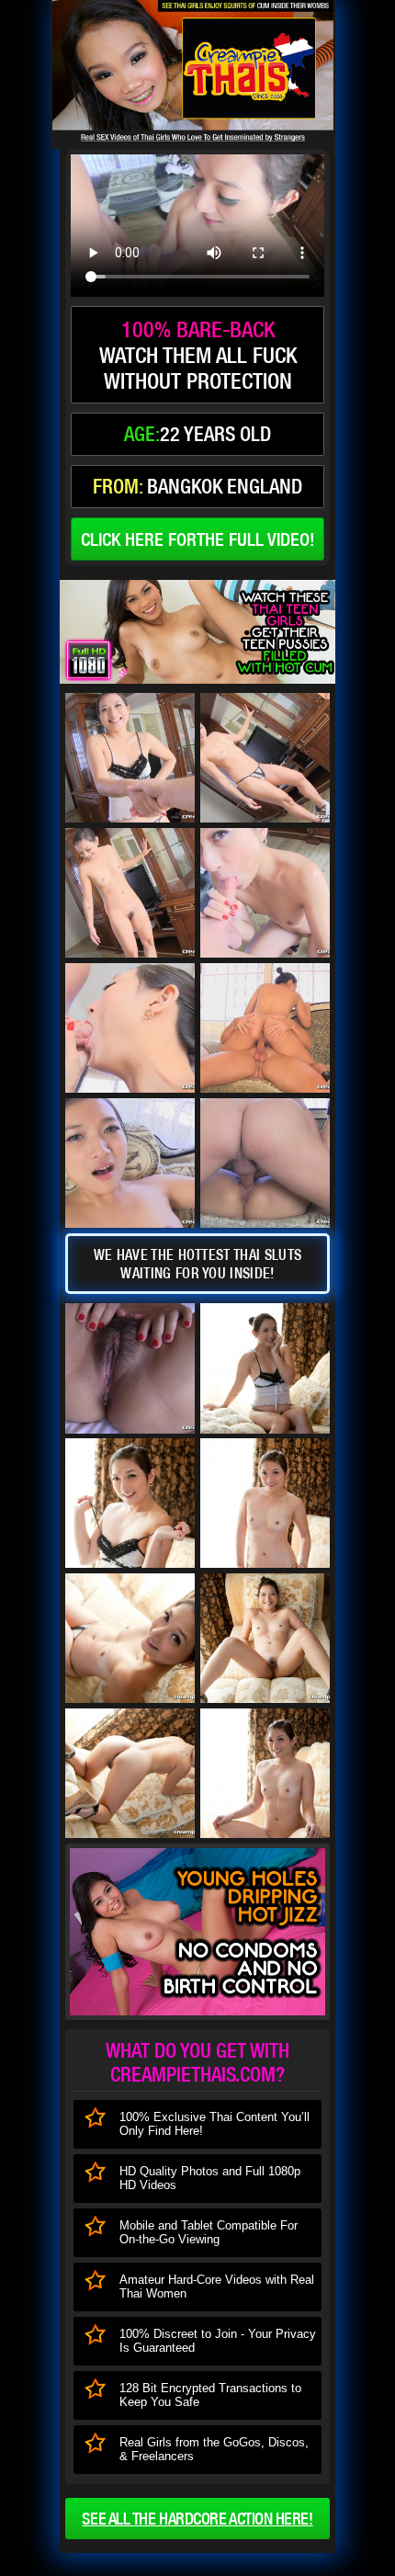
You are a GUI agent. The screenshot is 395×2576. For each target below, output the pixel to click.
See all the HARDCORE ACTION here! (197, 2519)
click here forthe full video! (198, 539)
